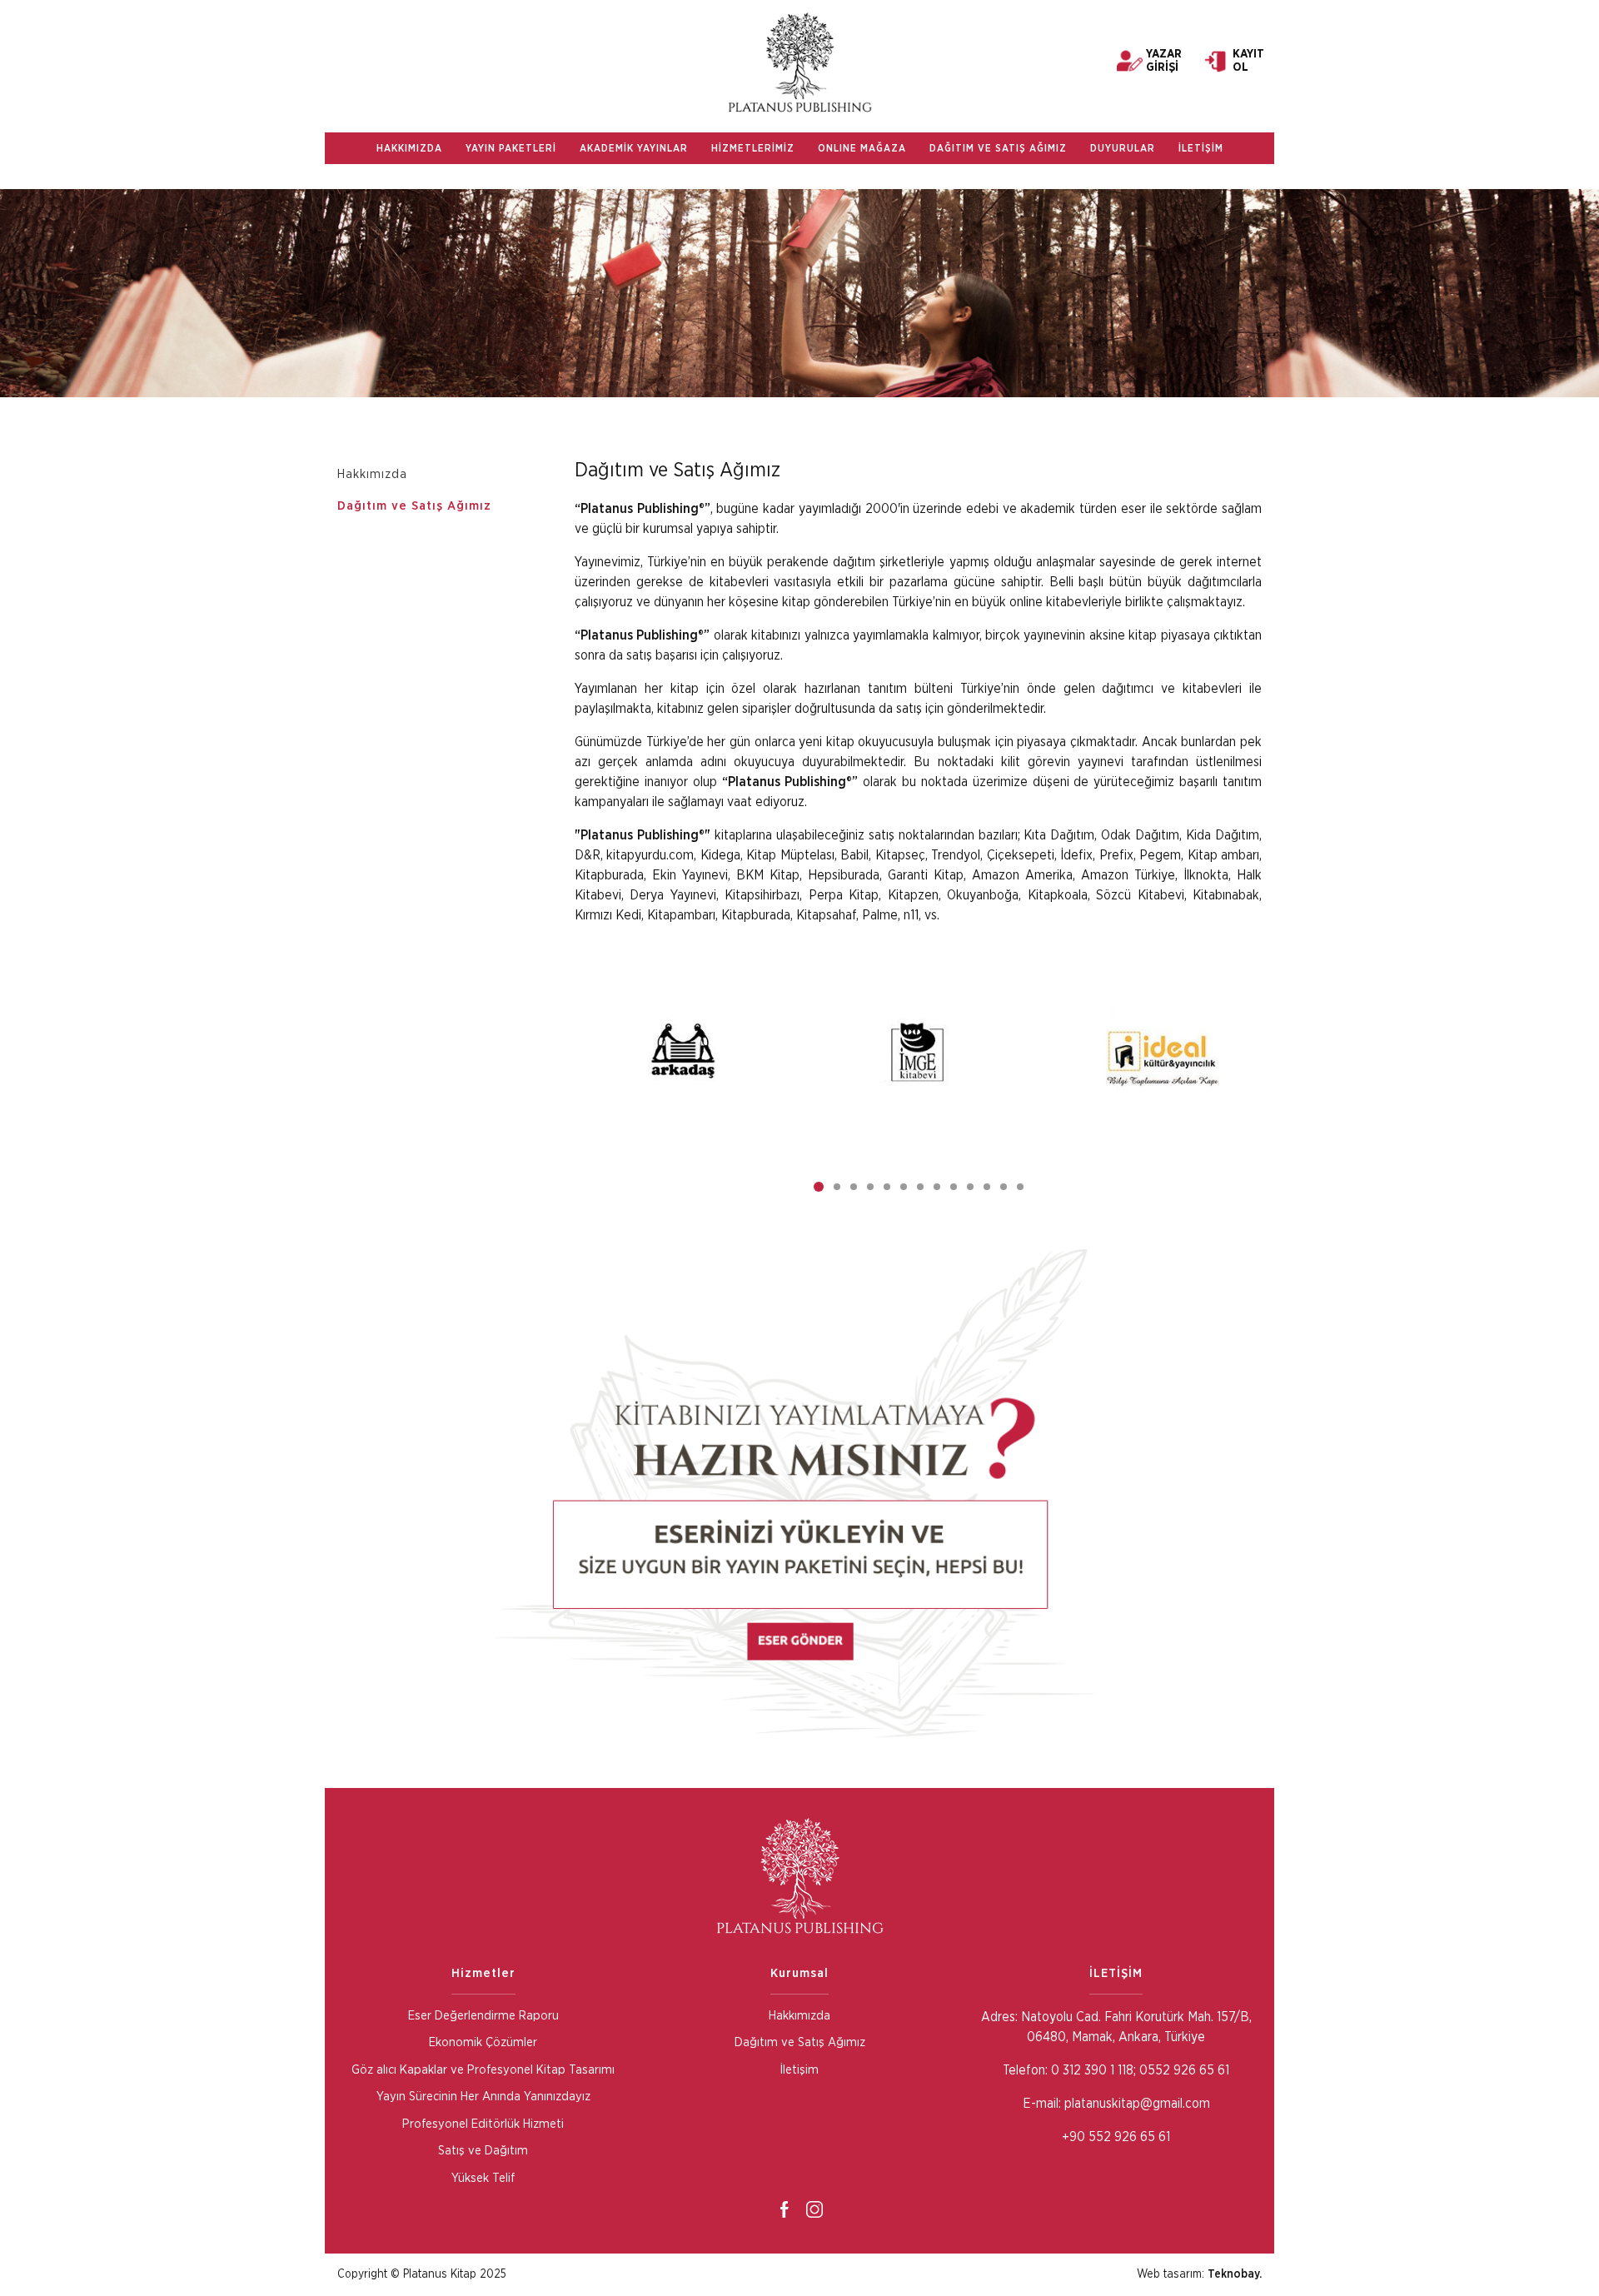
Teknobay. (1235, 2274)
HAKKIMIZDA (409, 148)
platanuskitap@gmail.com (1137, 2104)
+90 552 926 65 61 (1116, 2137)
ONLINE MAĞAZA (862, 148)
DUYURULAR (1123, 148)
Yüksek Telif (483, 2178)
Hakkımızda (372, 474)
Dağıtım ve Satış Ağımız (414, 506)
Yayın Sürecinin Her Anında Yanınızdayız (483, 2097)
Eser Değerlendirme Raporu (483, 2016)
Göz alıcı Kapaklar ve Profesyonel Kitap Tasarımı (483, 2070)
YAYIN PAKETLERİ (511, 148)
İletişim (799, 2070)
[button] (819, 1187)
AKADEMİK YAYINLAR (634, 148)
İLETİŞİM (1201, 148)
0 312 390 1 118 (1091, 2070)
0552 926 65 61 (1184, 2070)
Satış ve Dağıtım (483, 2151)
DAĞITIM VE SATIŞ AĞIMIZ (998, 148)
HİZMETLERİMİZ (753, 148)
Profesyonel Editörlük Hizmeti (483, 2124)
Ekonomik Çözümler (483, 2042)
